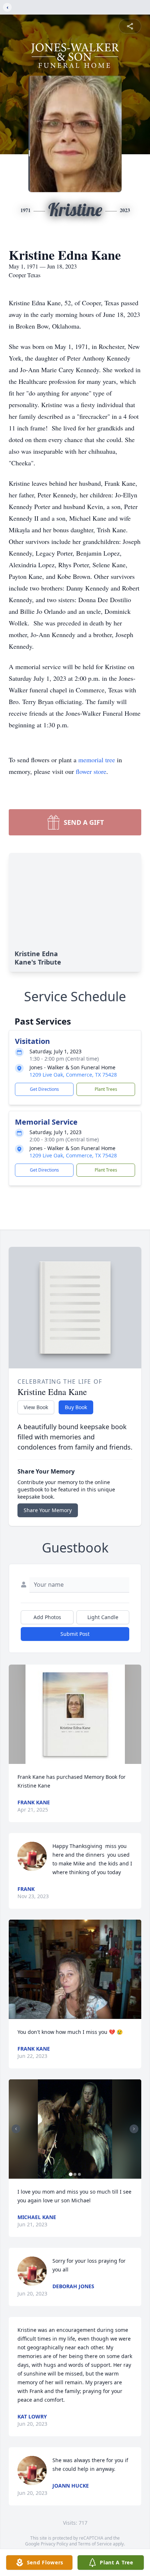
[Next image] (134, 2129)
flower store (91, 771)
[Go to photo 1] (71, 2174)
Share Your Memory (48, 1510)
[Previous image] (16, 2129)
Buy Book (76, 1407)
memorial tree (97, 760)
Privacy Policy (54, 2544)
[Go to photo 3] (79, 2174)
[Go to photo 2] (75, 2174)
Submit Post (75, 1634)
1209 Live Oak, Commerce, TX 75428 (73, 1075)
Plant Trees (106, 1089)
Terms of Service (95, 2544)
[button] (75, 1714)
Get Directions (44, 1089)
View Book (36, 1407)
